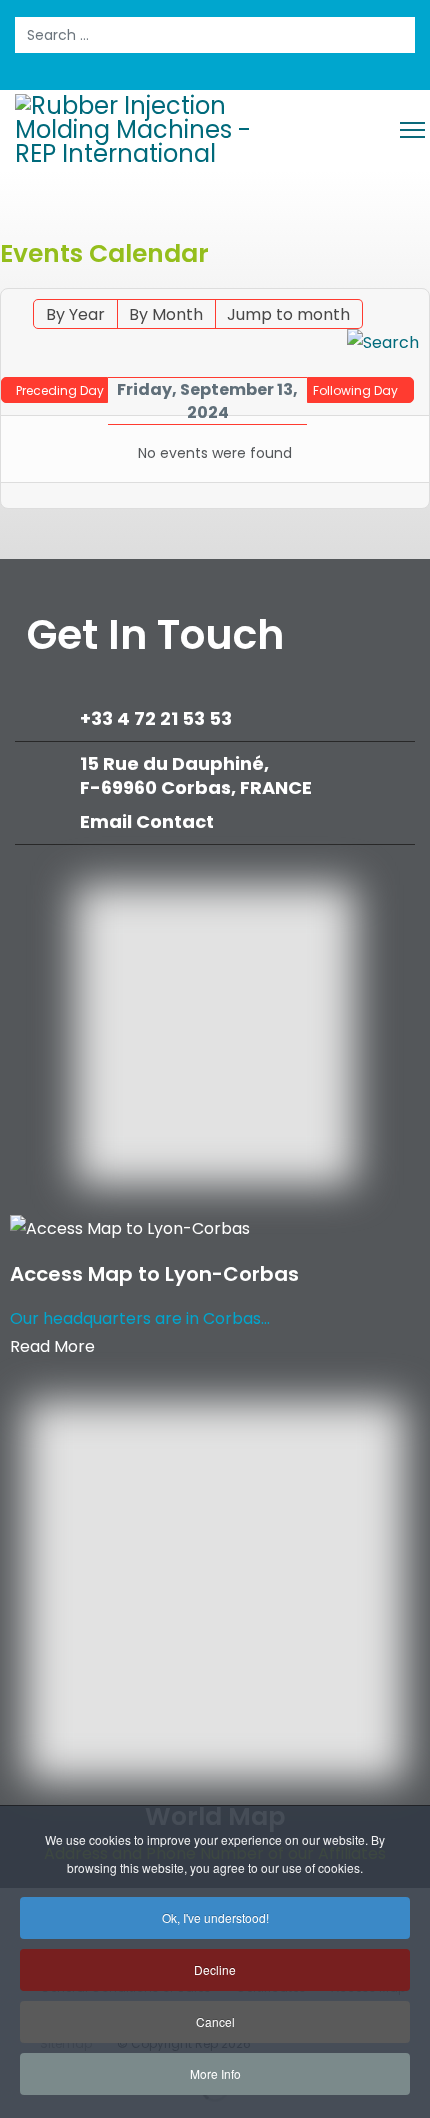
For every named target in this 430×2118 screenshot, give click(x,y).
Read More (52, 1346)
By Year (75, 314)
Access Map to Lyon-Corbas (154, 1274)
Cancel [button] (215, 2021)
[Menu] (412, 130)
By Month (166, 314)
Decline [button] (215, 1969)
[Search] (383, 343)
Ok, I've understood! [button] (215, 1917)
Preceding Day (60, 390)
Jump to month (288, 314)
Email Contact (147, 821)
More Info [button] (215, 2073)
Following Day (355, 390)
